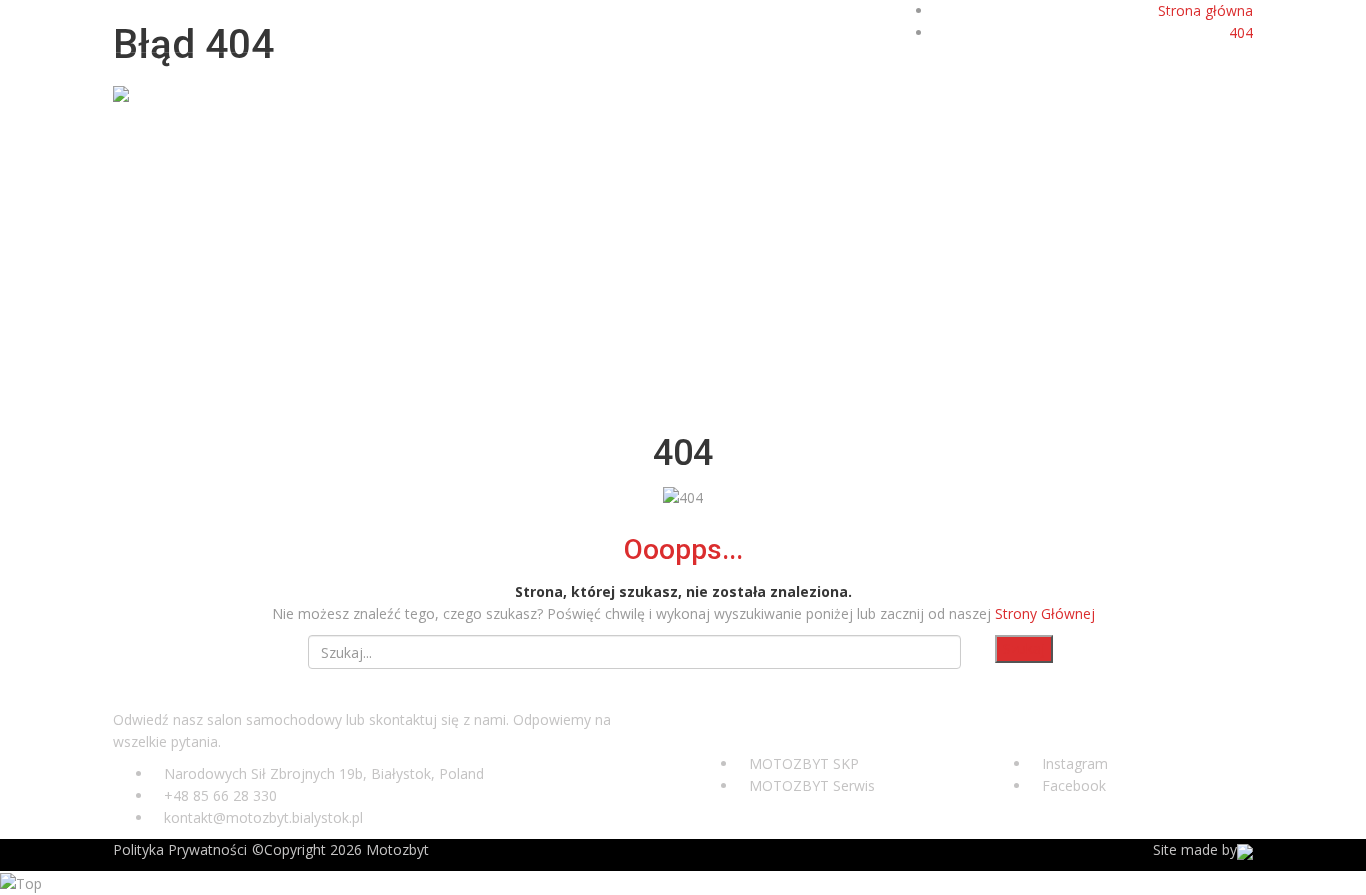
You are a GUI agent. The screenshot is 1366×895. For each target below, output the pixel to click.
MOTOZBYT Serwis (812, 785)
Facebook (1074, 785)
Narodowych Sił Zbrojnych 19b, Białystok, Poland (324, 773)
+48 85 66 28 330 (1150, 21)
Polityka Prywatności (180, 849)
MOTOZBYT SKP (804, 763)
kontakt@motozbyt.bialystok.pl (230, 21)
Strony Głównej (1045, 613)
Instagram (1075, 763)
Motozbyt (397, 849)
